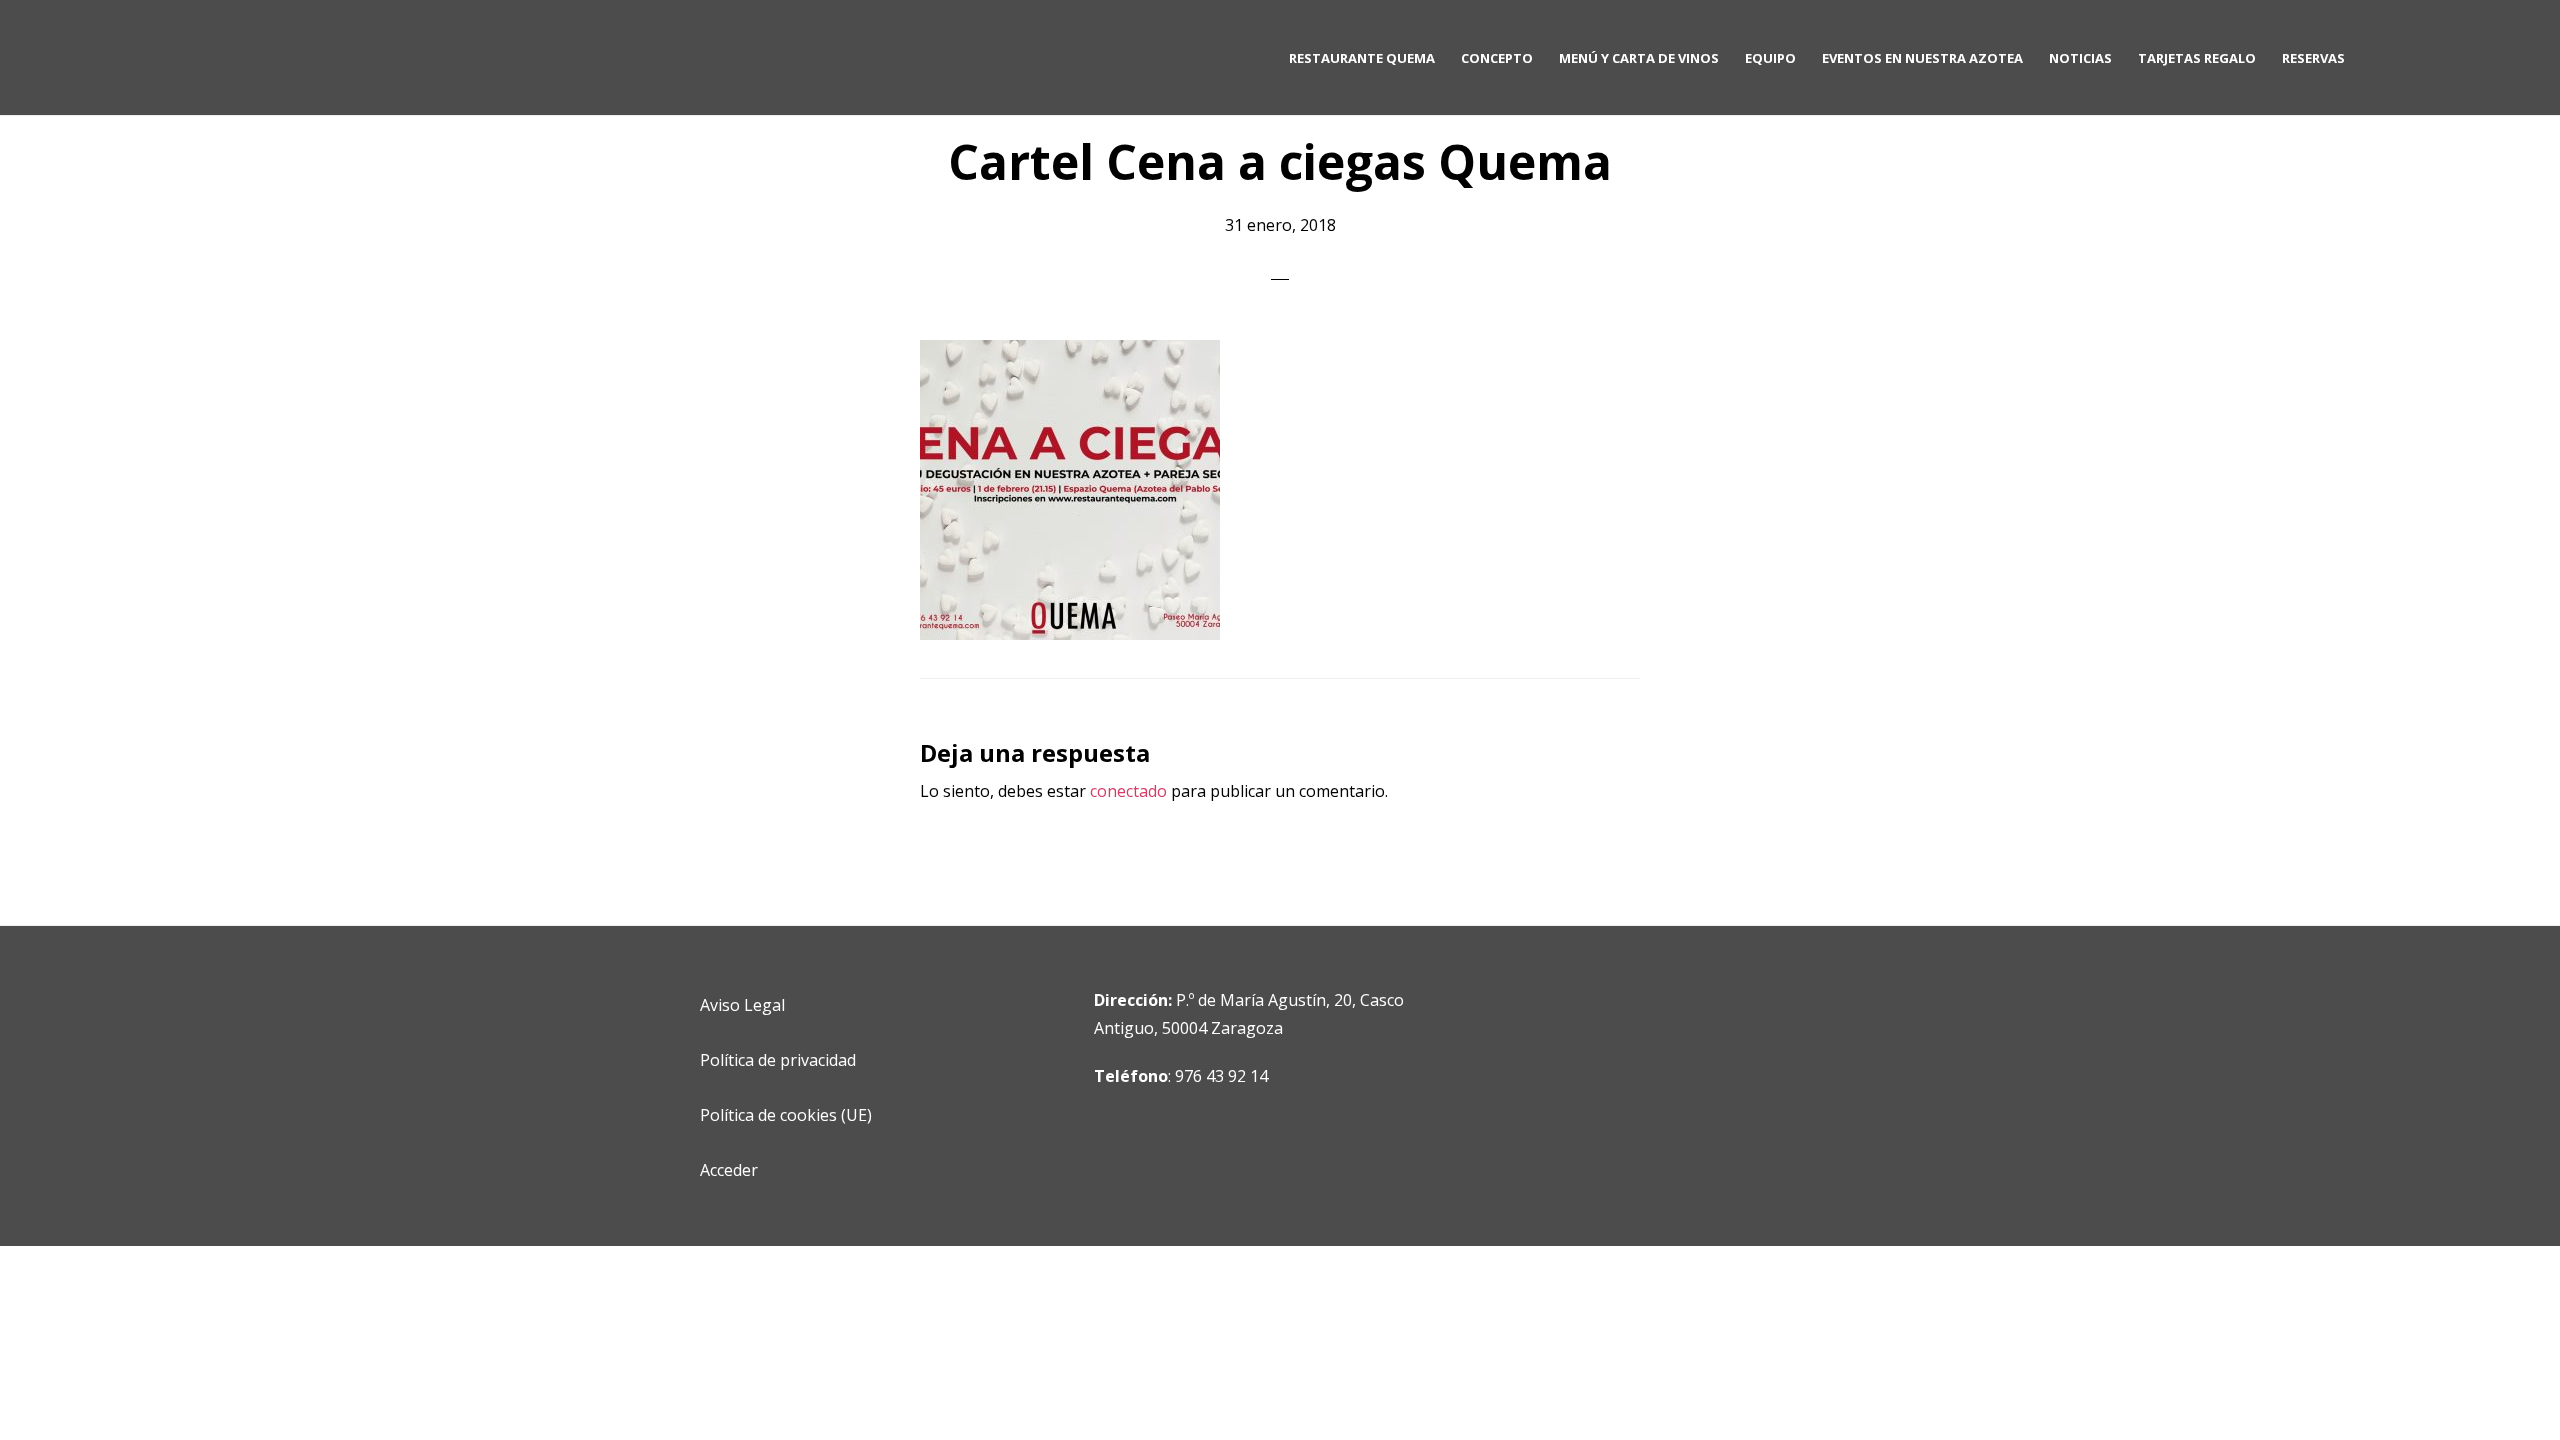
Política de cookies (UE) (786, 1115)
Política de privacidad (778, 1060)
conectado (1128, 791)
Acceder (729, 1170)
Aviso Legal (742, 1005)
